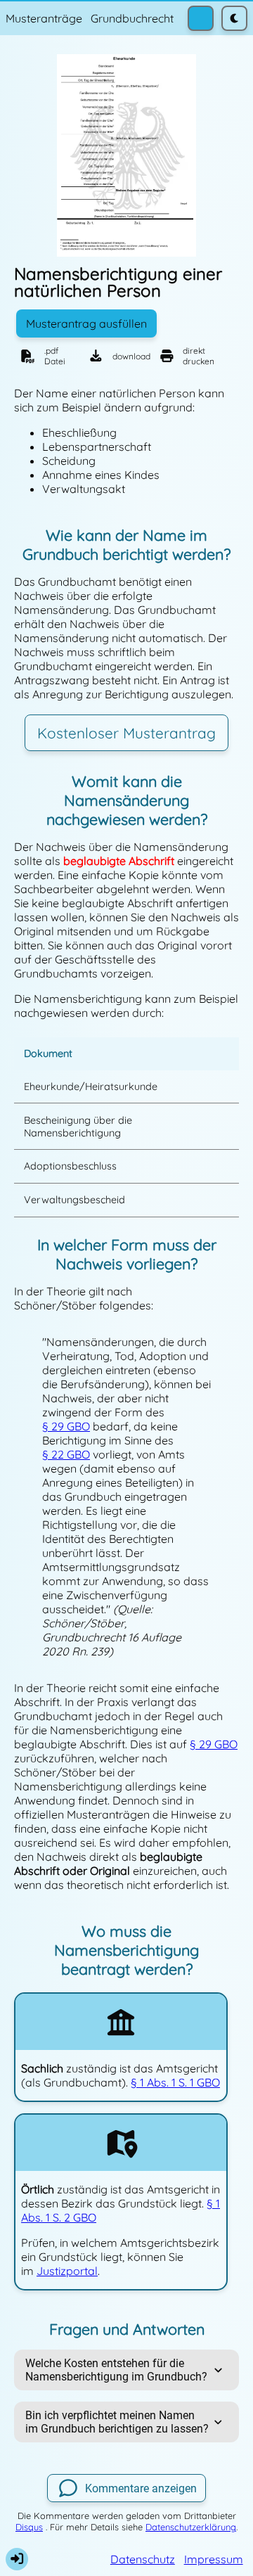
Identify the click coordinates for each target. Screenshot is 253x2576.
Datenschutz (143, 2559)
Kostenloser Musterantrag (126, 733)
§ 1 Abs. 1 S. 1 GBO (175, 2082)
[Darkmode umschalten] (234, 19)
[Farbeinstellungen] (201, 19)
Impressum (214, 2559)
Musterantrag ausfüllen (86, 323)
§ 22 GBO (66, 1454)
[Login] (17, 2559)
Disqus (29, 2527)
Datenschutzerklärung (191, 2527)
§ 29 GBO (66, 1426)
